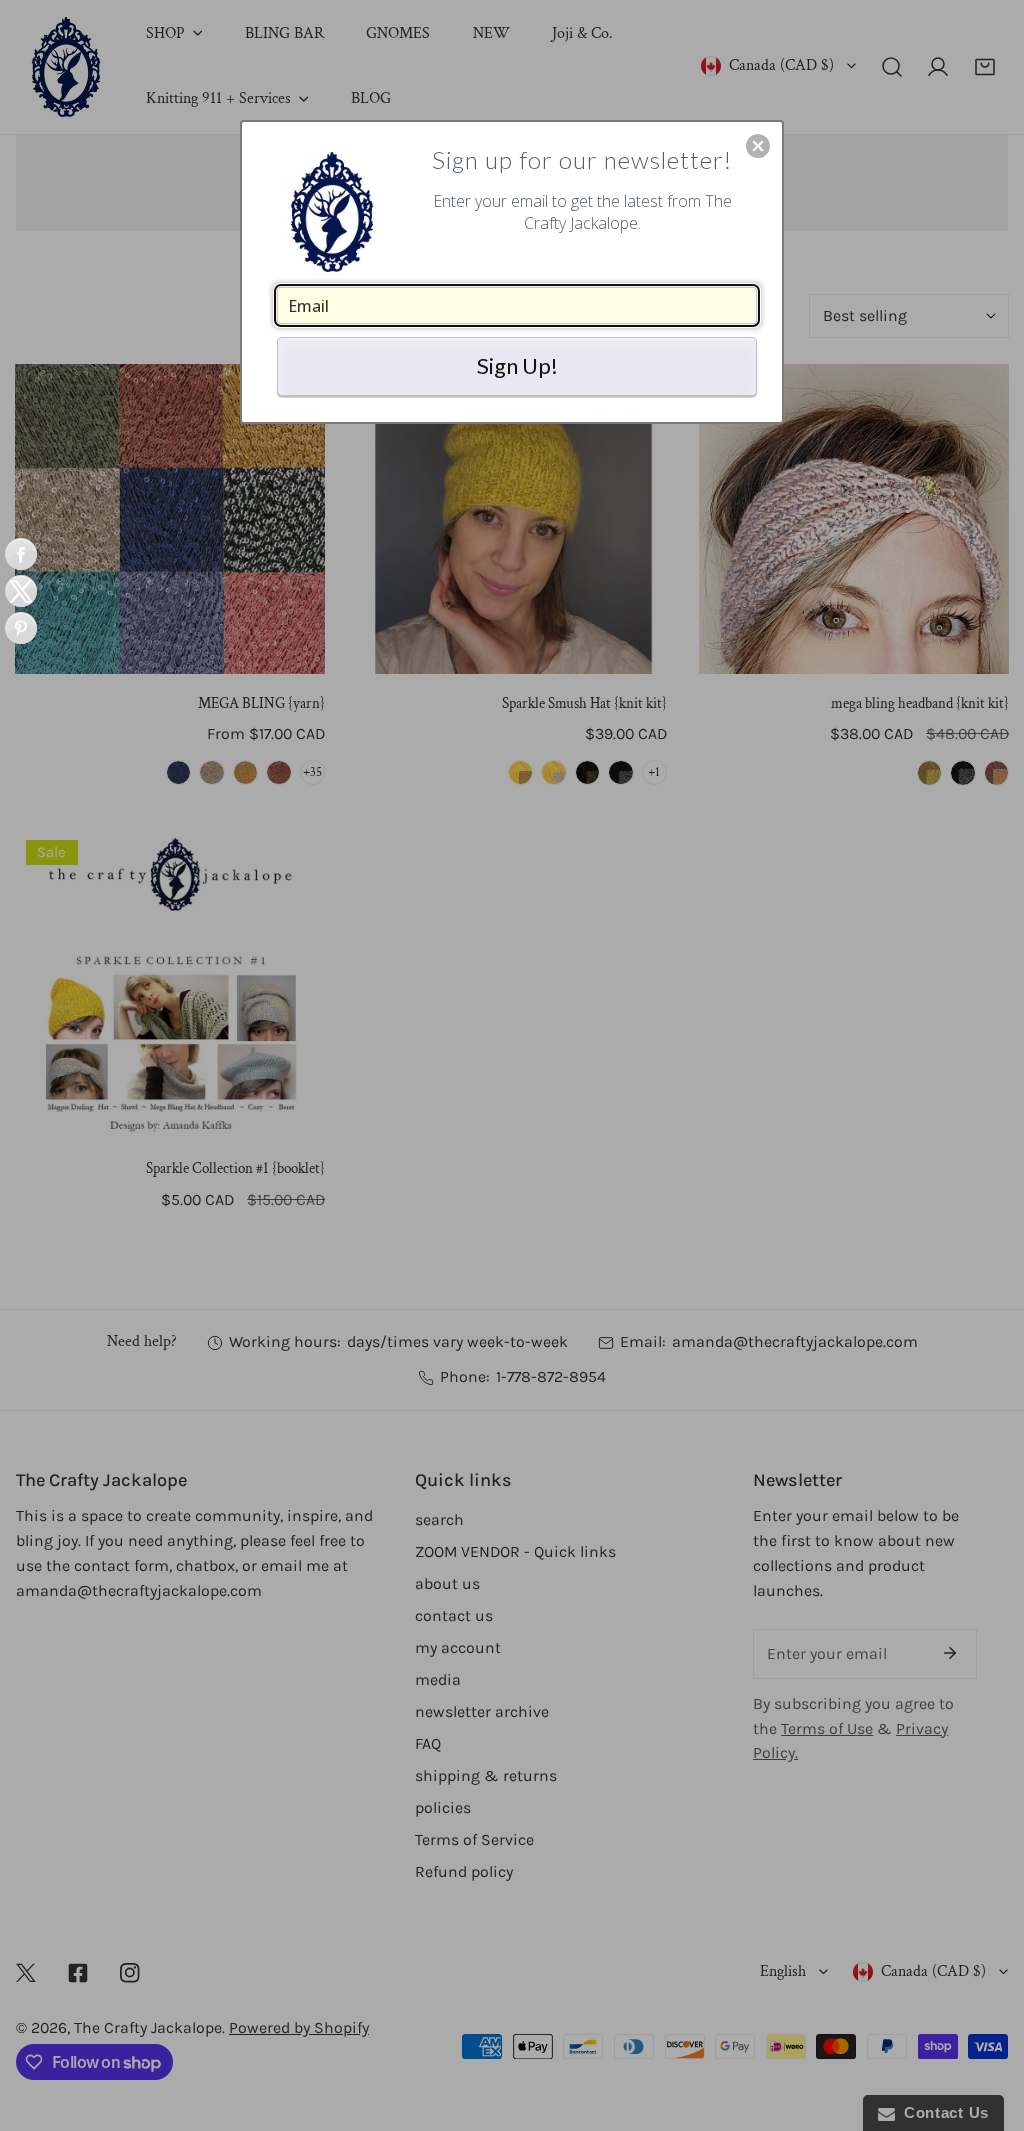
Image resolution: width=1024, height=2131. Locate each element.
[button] (758, 146)
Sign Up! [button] (517, 365)
